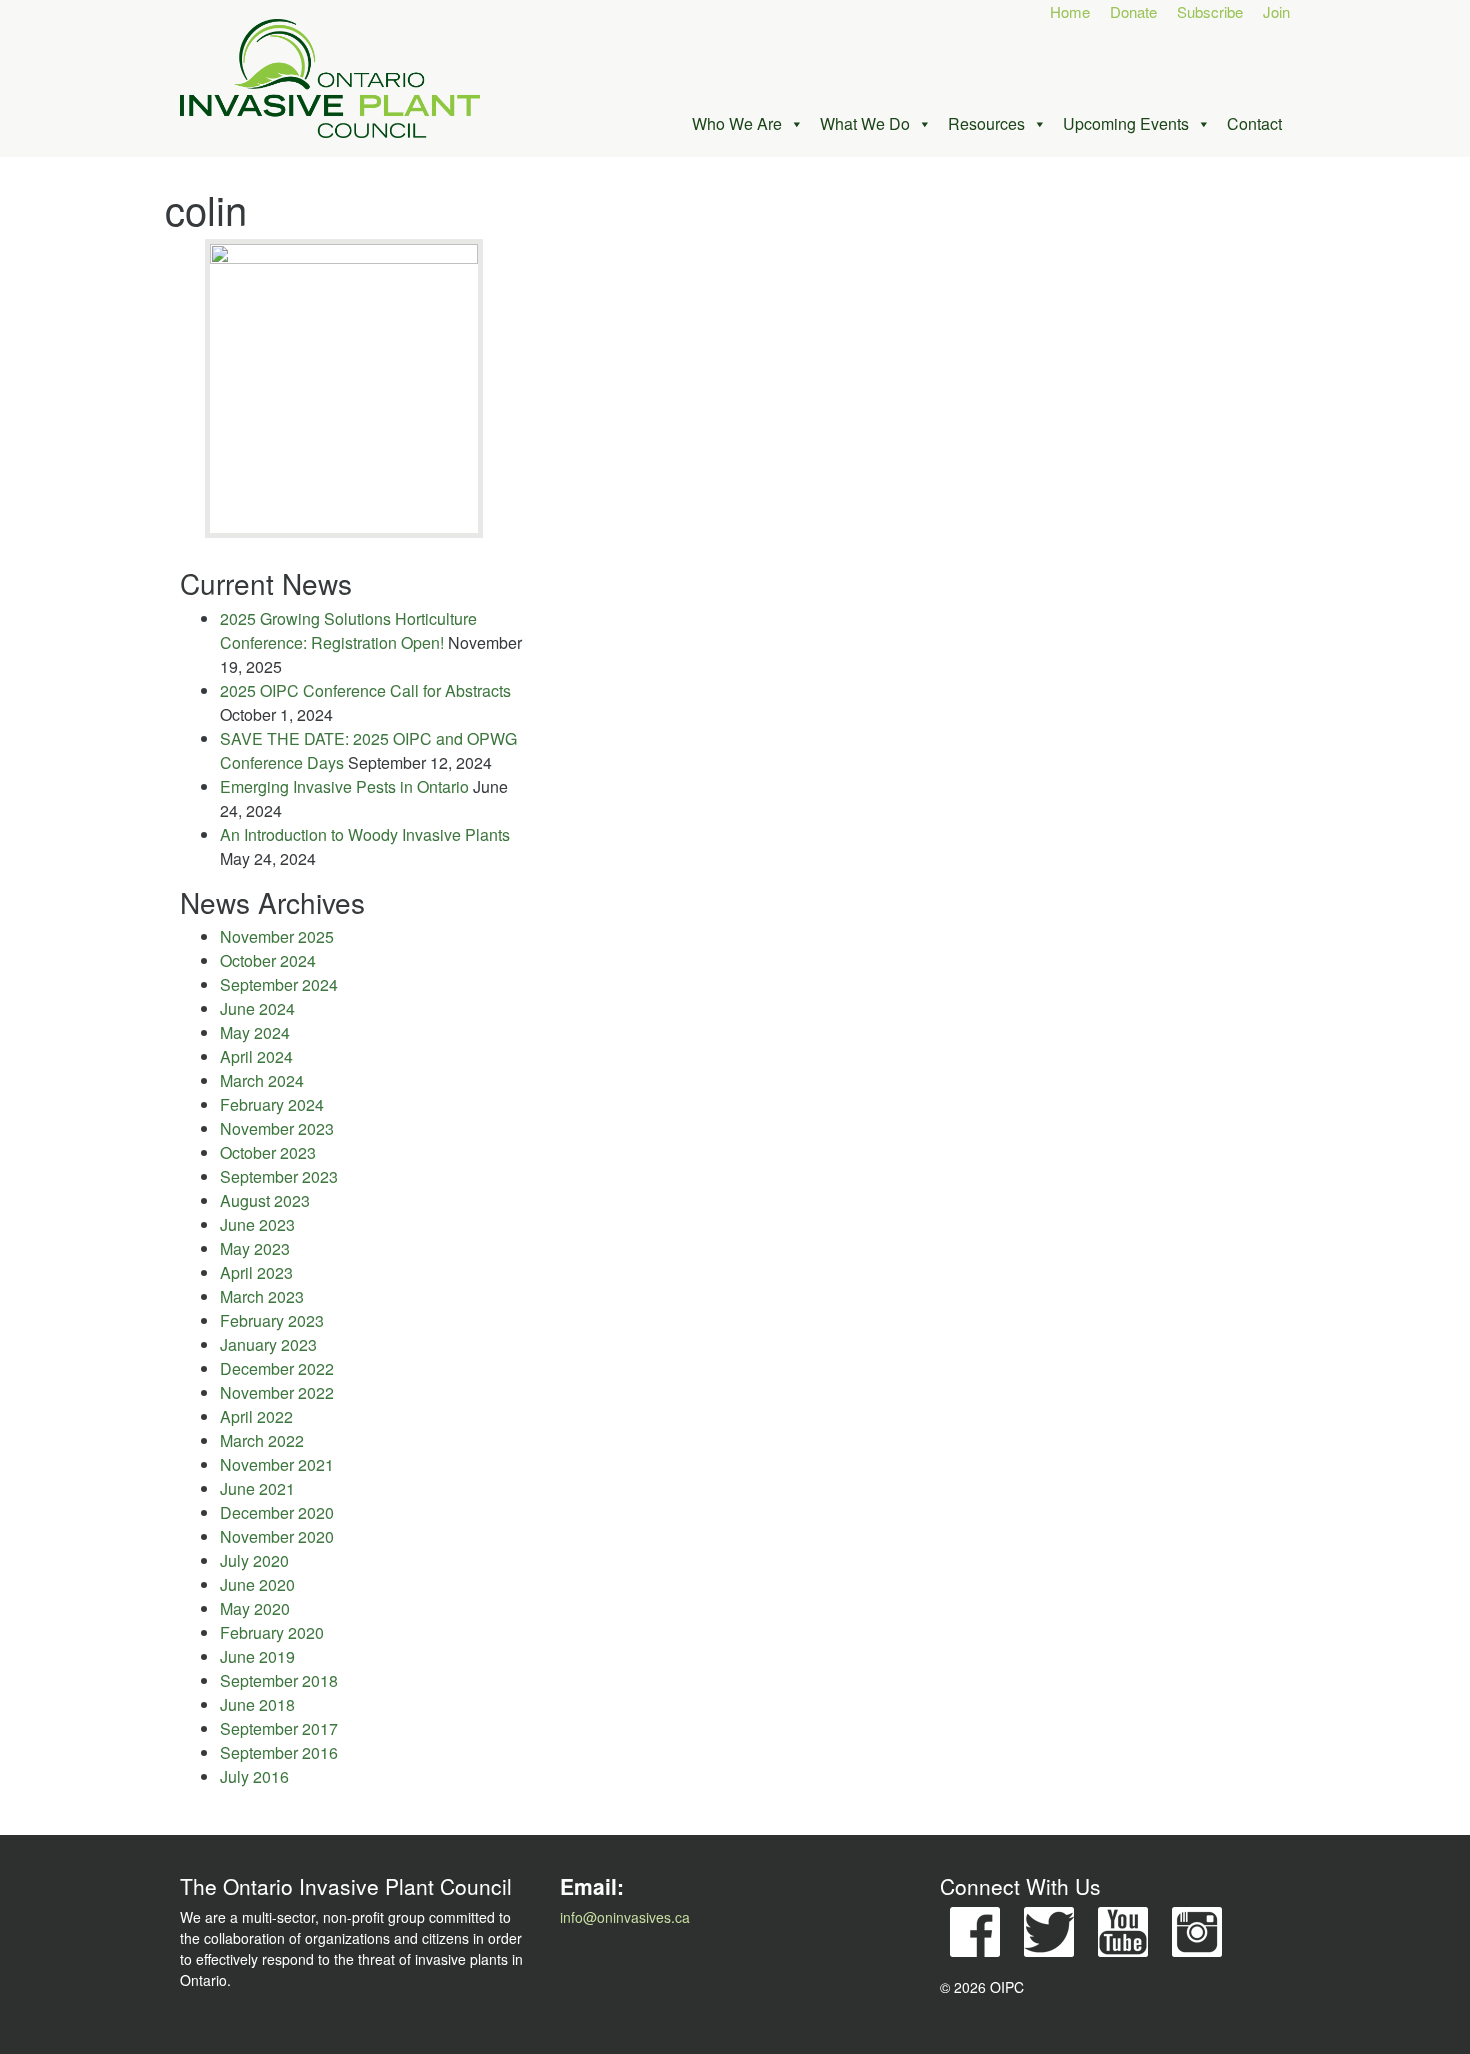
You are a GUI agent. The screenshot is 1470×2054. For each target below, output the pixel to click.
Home (1070, 11)
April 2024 (256, 1056)
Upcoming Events (1126, 123)
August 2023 (265, 1200)
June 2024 (257, 1008)
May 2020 (255, 1608)
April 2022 (256, 1416)
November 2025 (277, 936)
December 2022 (277, 1368)
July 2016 (254, 1776)
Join (1276, 11)
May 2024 (255, 1032)
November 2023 (277, 1128)
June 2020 (257, 1584)
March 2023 (262, 1296)
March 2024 (262, 1080)
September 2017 (279, 1728)
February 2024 (272, 1104)
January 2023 (268, 1344)
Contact (1254, 123)
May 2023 (255, 1248)
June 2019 (257, 1656)
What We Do (865, 123)
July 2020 (254, 1560)
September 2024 (279, 984)
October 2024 (268, 960)
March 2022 (262, 1440)
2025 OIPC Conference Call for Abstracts (365, 690)
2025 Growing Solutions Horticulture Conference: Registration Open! (348, 630)
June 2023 (257, 1224)
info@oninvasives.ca (625, 1917)
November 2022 (277, 1392)
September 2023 (279, 1176)
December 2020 (277, 1512)
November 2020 (277, 1536)
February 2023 (272, 1320)
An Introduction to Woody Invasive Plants (365, 834)
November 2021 (277, 1464)
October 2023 (268, 1152)
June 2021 (257, 1488)
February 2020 (272, 1632)
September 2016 (279, 1752)
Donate (1133, 11)
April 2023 (256, 1272)
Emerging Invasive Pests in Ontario (344, 786)
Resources (986, 123)
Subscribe (1210, 11)
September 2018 (279, 1680)
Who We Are (737, 123)
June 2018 (257, 1704)
